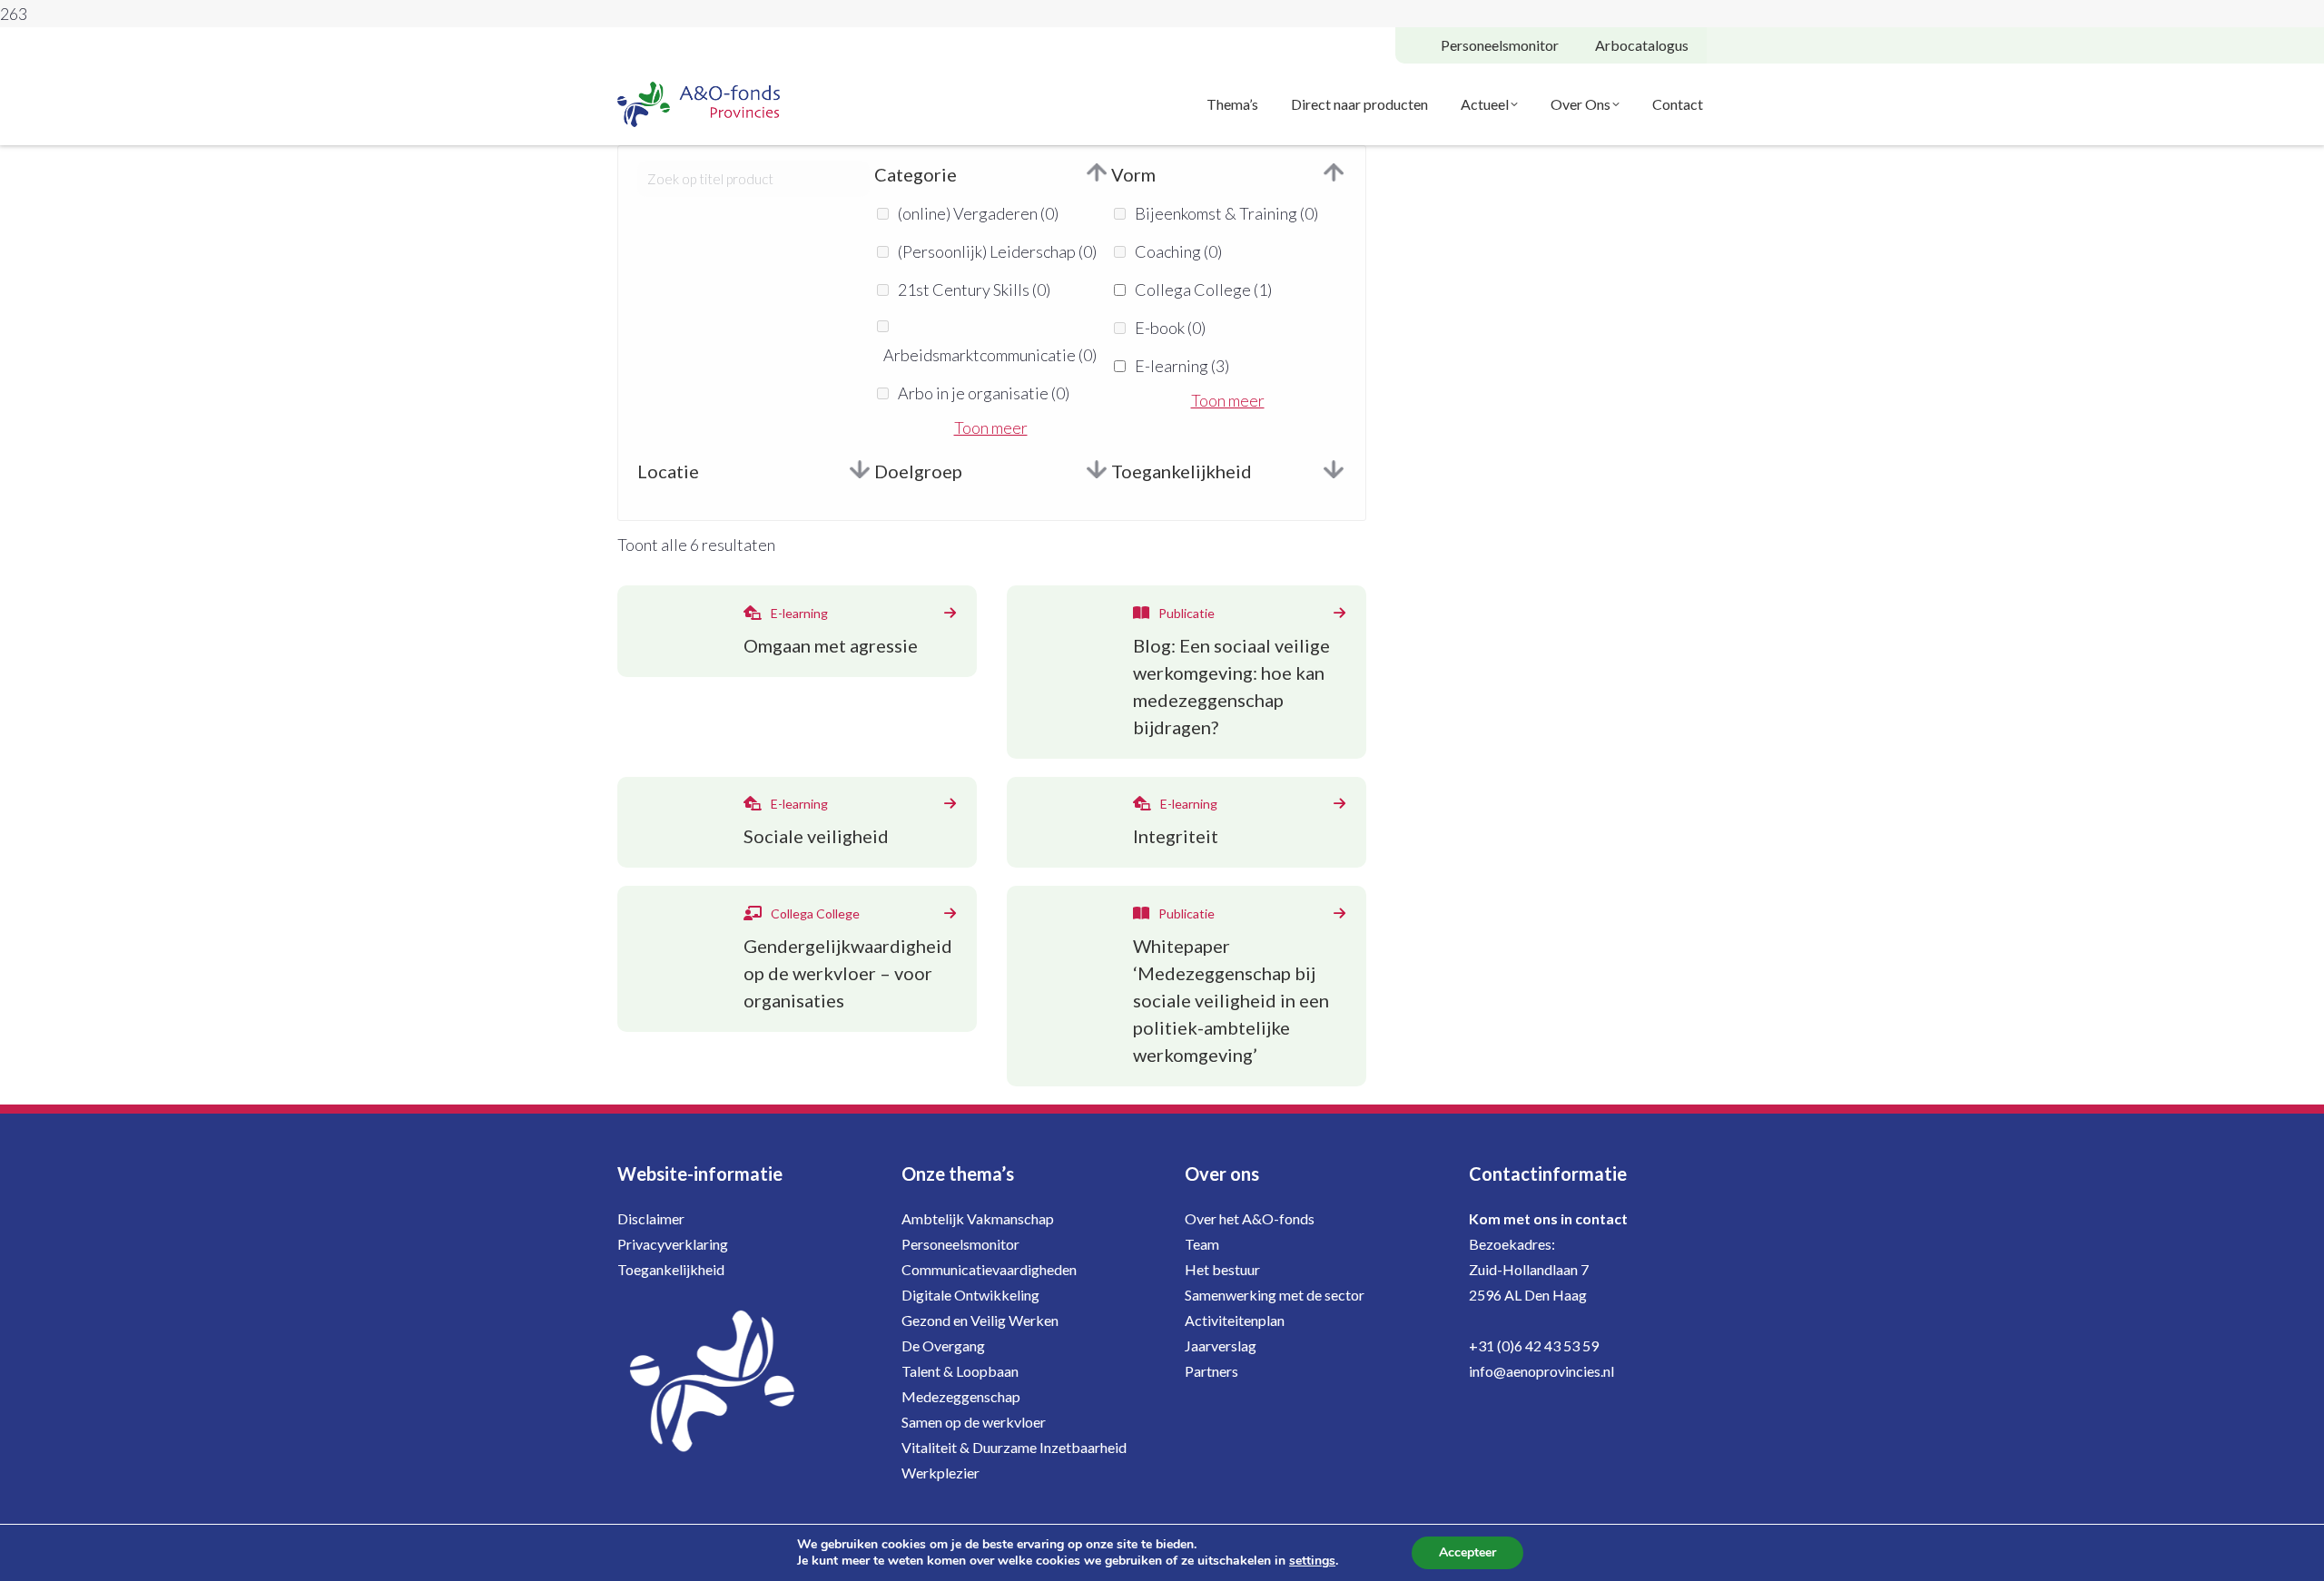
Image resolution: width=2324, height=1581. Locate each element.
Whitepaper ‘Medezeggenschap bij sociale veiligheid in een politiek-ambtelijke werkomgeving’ (1231, 1000)
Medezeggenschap (961, 1396)
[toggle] (1097, 174)
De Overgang (943, 1345)
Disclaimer (651, 1218)
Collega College (1203, 290)
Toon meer (991, 427)
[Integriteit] (1339, 803)
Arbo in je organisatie (984, 393)
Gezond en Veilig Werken (980, 1320)
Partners (1211, 1371)
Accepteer (1467, 1552)
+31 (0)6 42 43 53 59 (1534, 1345)
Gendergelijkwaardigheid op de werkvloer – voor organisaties (848, 973)
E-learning (1182, 366)
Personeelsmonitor (960, 1244)
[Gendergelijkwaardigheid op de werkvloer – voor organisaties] (950, 913)
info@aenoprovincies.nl (1541, 1371)
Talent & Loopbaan (960, 1371)
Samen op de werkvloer (974, 1422)
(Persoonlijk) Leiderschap (997, 251)
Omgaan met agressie (831, 645)
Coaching (1178, 251)
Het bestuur (1222, 1269)
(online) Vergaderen (978, 213)
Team (1202, 1244)
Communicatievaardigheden (989, 1269)
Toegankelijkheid (671, 1269)
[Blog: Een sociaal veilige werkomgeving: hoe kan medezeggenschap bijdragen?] (1339, 613)
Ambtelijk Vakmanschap (978, 1218)
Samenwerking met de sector (1275, 1295)
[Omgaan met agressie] (950, 613)
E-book (1170, 328)
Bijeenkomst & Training (1226, 213)
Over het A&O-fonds (1250, 1218)
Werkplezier (940, 1473)
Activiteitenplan (1235, 1320)
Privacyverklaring (673, 1244)
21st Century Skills (974, 290)
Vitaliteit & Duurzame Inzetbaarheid (1014, 1447)
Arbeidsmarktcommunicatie (990, 355)
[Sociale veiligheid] (950, 803)
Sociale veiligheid (816, 836)
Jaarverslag (1221, 1345)
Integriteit (1176, 836)
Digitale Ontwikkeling (970, 1295)
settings (1312, 1561)
